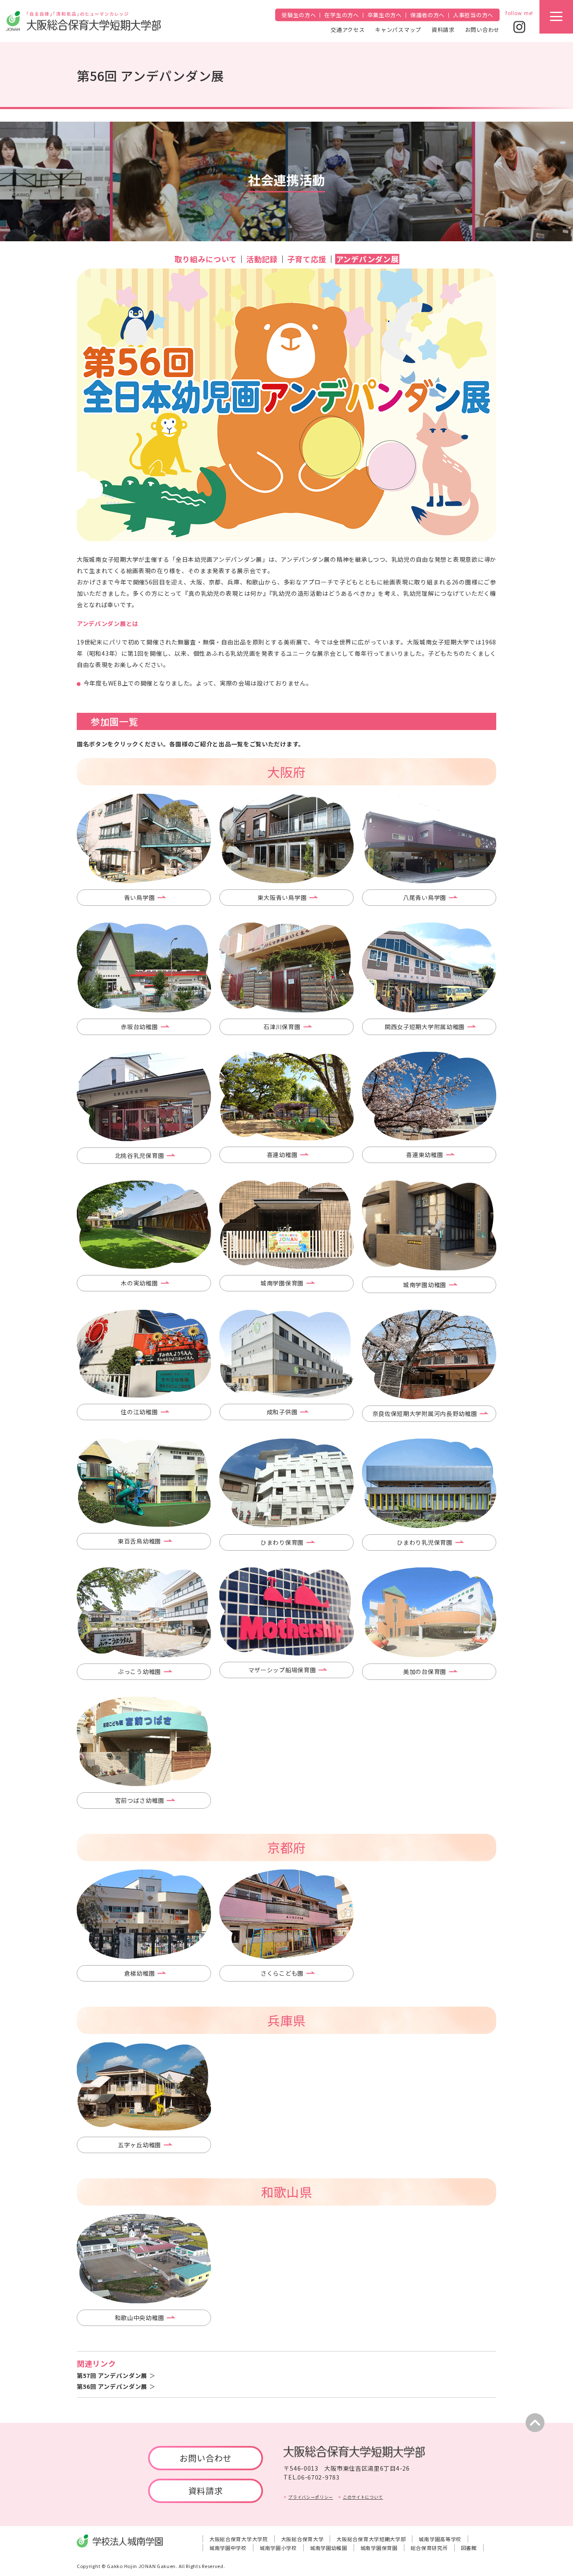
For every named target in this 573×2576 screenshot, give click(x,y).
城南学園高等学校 (440, 2539)
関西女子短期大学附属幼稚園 (425, 1027)
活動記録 (262, 259)
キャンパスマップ (398, 29)
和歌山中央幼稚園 (140, 2318)
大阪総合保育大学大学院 (239, 2539)
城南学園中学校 (228, 2548)
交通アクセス (348, 29)
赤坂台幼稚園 (139, 1027)
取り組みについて (206, 259)
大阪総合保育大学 (302, 2539)
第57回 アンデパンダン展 (112, 2375)
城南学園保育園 (282, 1283)
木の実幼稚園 (139, 1283)
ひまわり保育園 (282, 1542)
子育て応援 (307, 259)
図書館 (469, 2548)
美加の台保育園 (425, 1671)
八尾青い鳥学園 (425, 897)
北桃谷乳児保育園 (140, 1155)
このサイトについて (363, 2497)
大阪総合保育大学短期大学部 (371, 2539)
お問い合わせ (482, 29)
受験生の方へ (299, 15)
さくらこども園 (282, 1973)
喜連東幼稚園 (425, 1155)
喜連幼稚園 (282, 1155)
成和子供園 (282, 1412)
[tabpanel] (144, 838)
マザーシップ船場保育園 (282, 1670)
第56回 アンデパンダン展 (112, 2386)
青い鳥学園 (140, 897)
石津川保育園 (282, 1027)
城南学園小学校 (278, 2548)
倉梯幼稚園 (140, 1973)
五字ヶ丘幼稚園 (139, 2145)
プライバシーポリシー (311, 2497)
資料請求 (443, 29)
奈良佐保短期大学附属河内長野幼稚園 (425, 1413)
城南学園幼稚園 (425, 1285)
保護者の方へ (427, 15)
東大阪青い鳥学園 (282, 897)
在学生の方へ (341, 15)
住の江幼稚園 (139, 1412)
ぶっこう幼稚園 (139, 1671)
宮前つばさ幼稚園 (140, 1800)
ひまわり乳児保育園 (425, 1542)
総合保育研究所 (429, 2548)
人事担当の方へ (473, 15)
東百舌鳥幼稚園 (139, 1541)
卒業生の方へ (385, 15)
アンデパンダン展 (367, 259)
